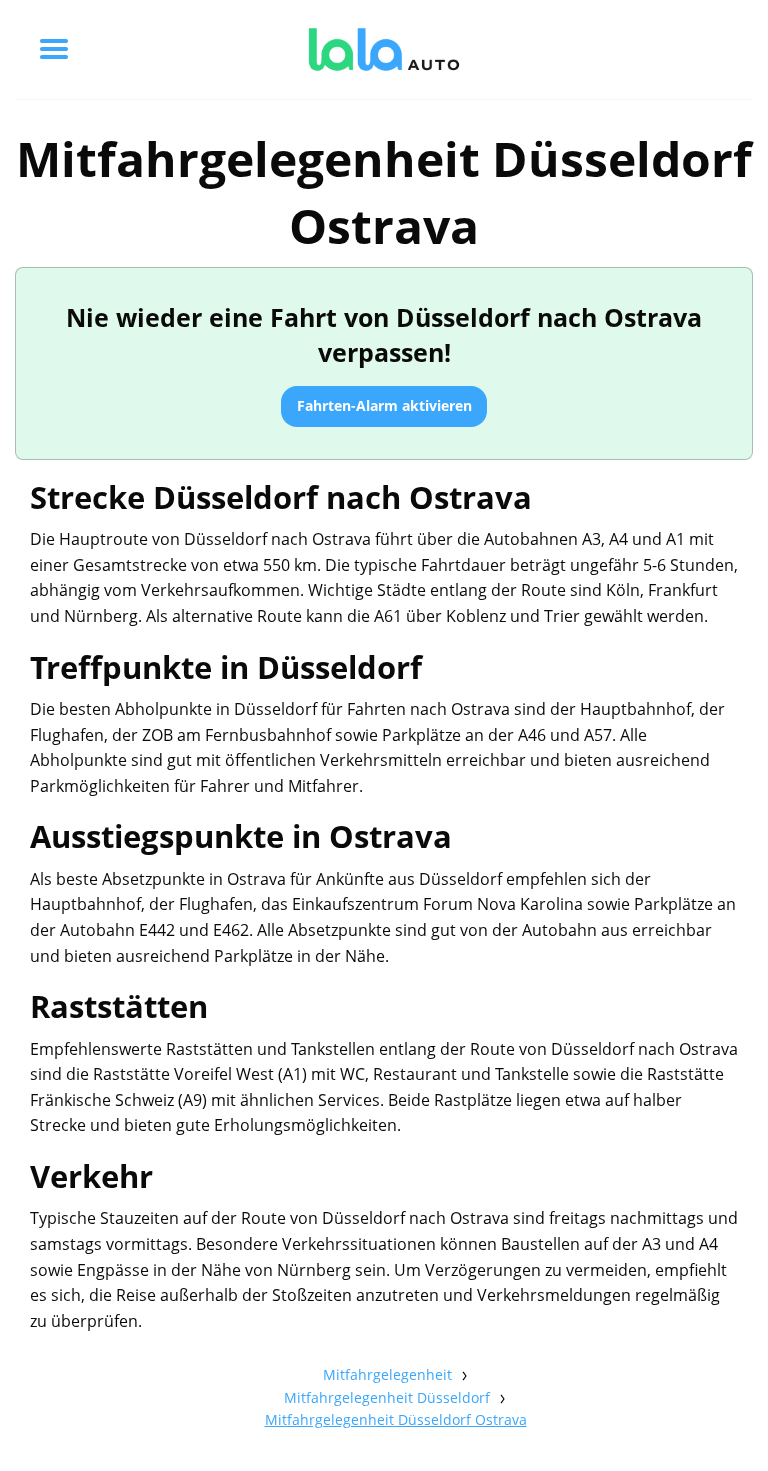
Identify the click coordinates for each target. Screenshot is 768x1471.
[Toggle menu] (54, 49)
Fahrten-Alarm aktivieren (384, 405)
